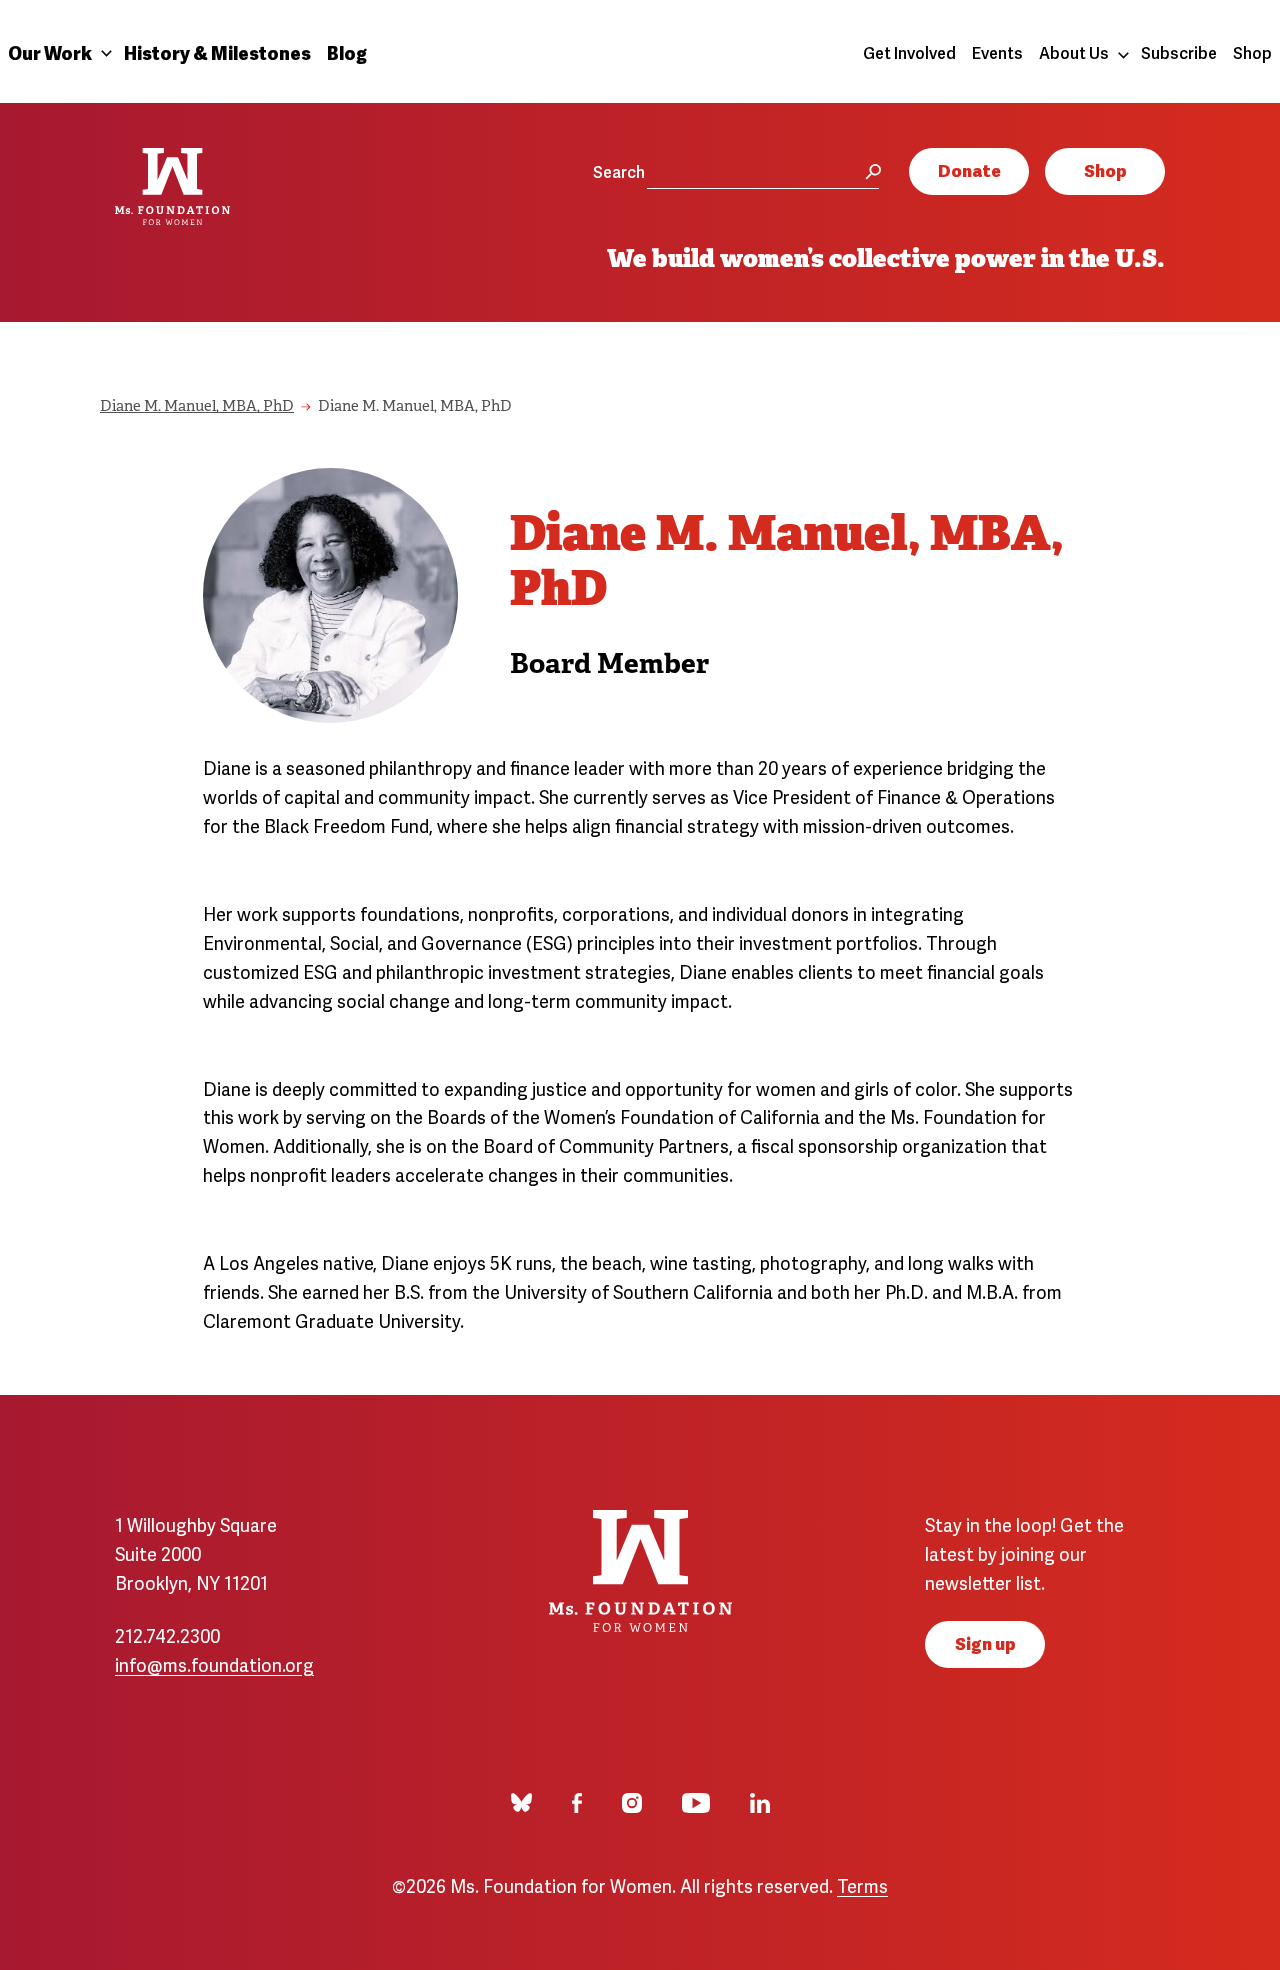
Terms (862, 1884)
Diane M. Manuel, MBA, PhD (197, 407)
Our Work (50, 51)
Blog (347, 51)
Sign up (985, 1642)
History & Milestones (217, 51)
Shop (1252, 52)
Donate (969, 169)
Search (619, 171)
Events (997, 52)
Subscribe (1179, 52)
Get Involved (909, 52)
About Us (1074, 52)
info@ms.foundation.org (214, 1663)
